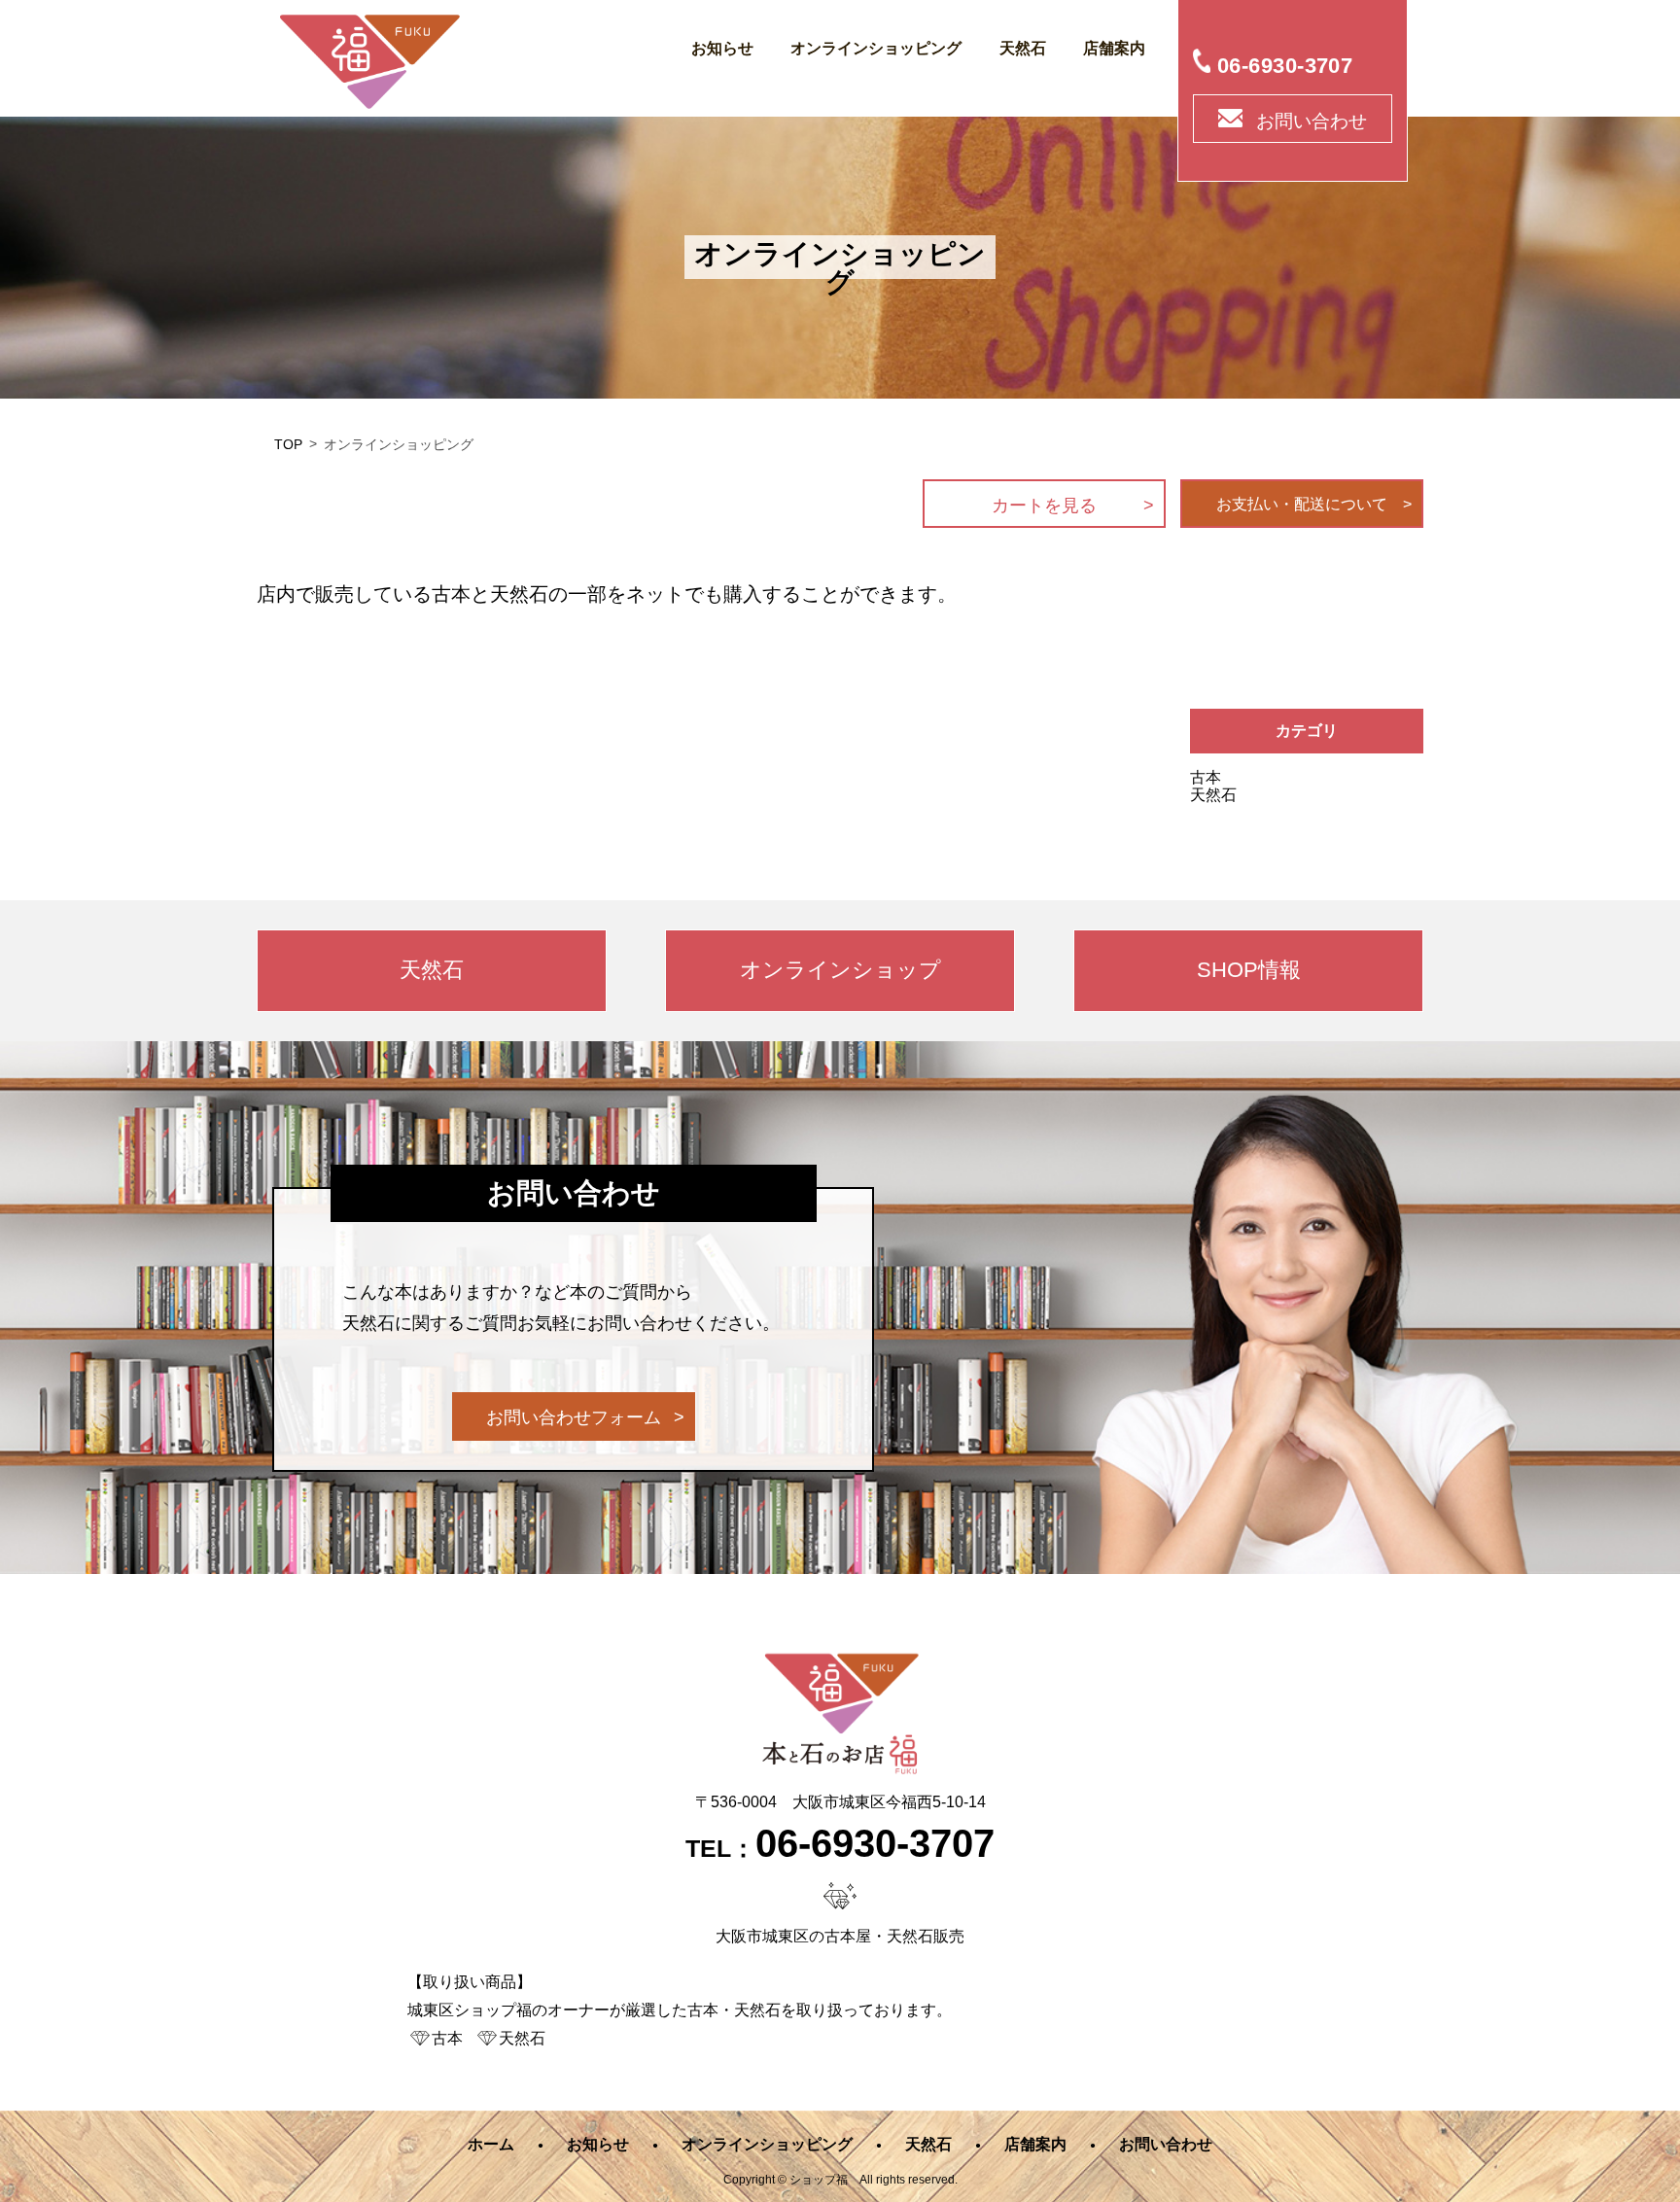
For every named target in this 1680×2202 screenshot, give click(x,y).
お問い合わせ (1312, 121)
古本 (1206, 777)
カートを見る (1044, 506)
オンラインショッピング (876, 48)
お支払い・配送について (1302, 504)
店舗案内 (1114, 48)
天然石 (1023, 48)
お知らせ (722, 48)
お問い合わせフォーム (574, 1417)
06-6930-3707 (1285, 66)
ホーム (491, 2144)
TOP (288, 444)
